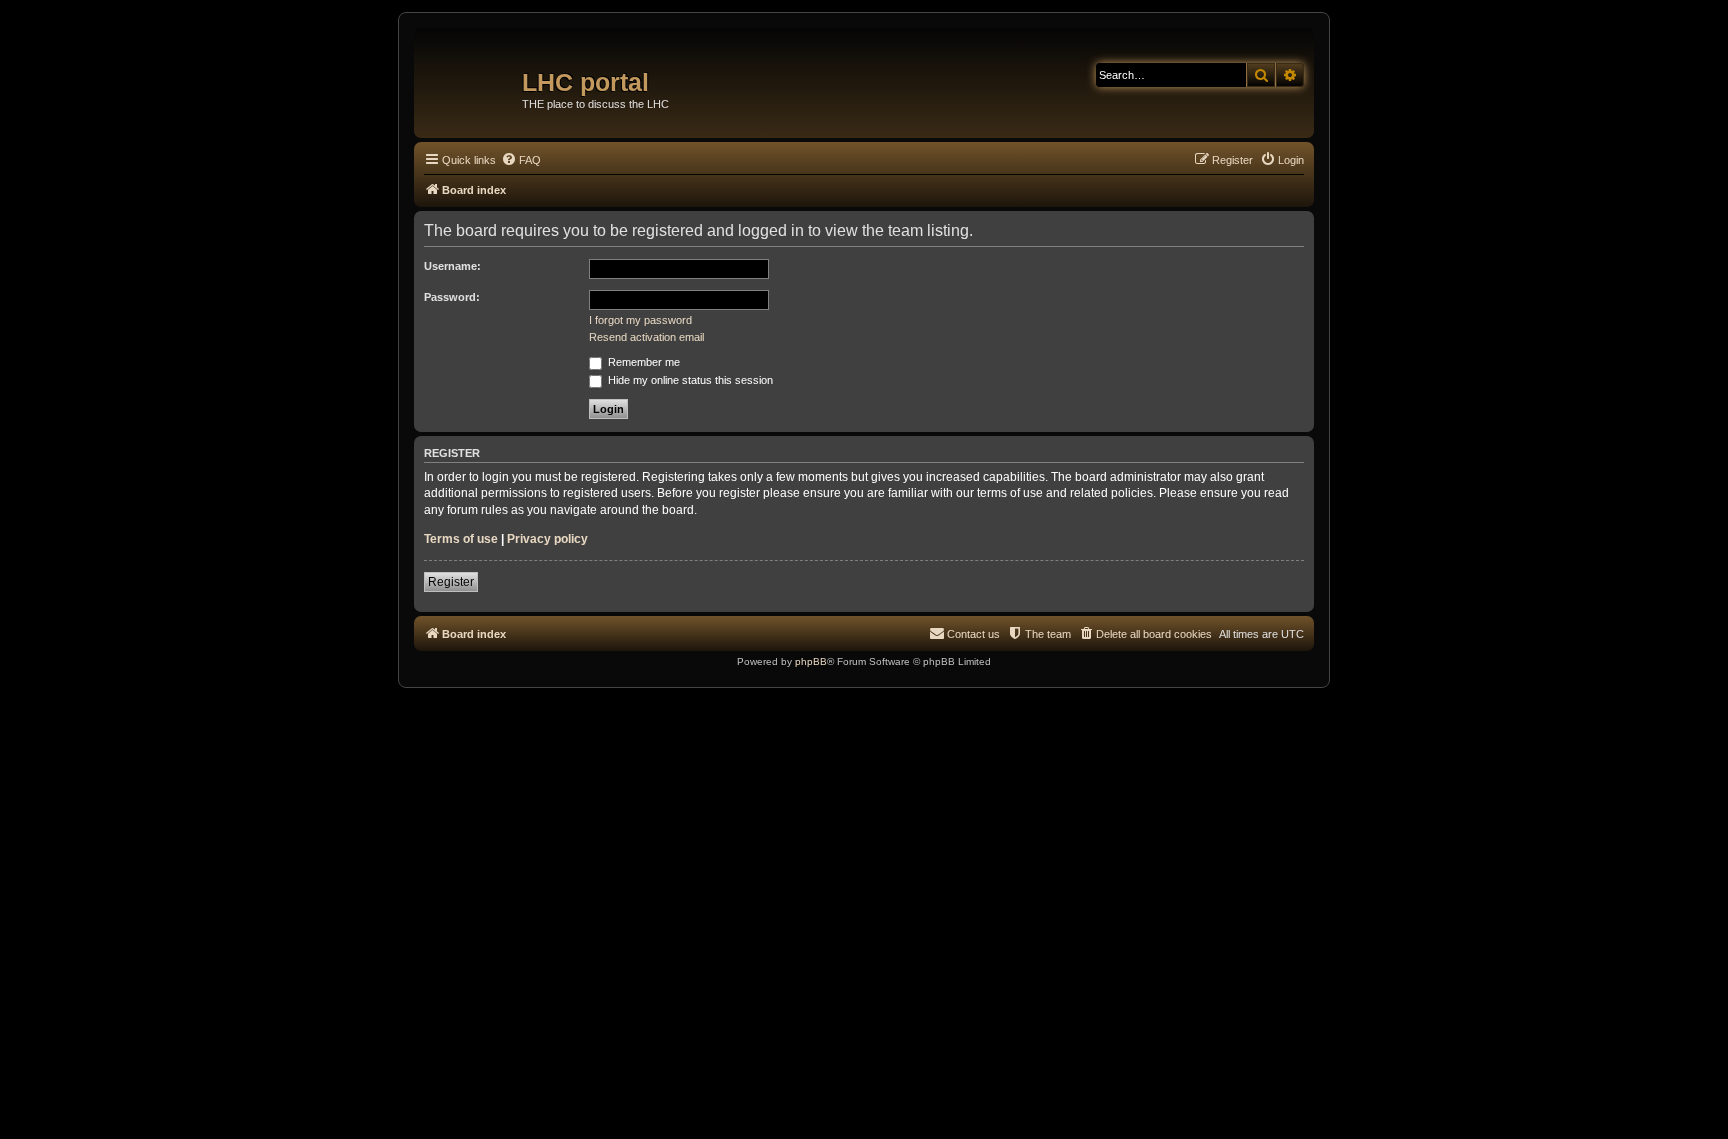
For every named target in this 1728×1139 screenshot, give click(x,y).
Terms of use (461, 539)
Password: (452, 297)
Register (451, 582)
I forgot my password (640, 320)
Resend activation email (646, 337)
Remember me (642, 362)
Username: (452, 266)
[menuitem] (521, 160)
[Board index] (470, 75)
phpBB (811, 661)
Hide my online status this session (689, 380)
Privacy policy (547, 539)
